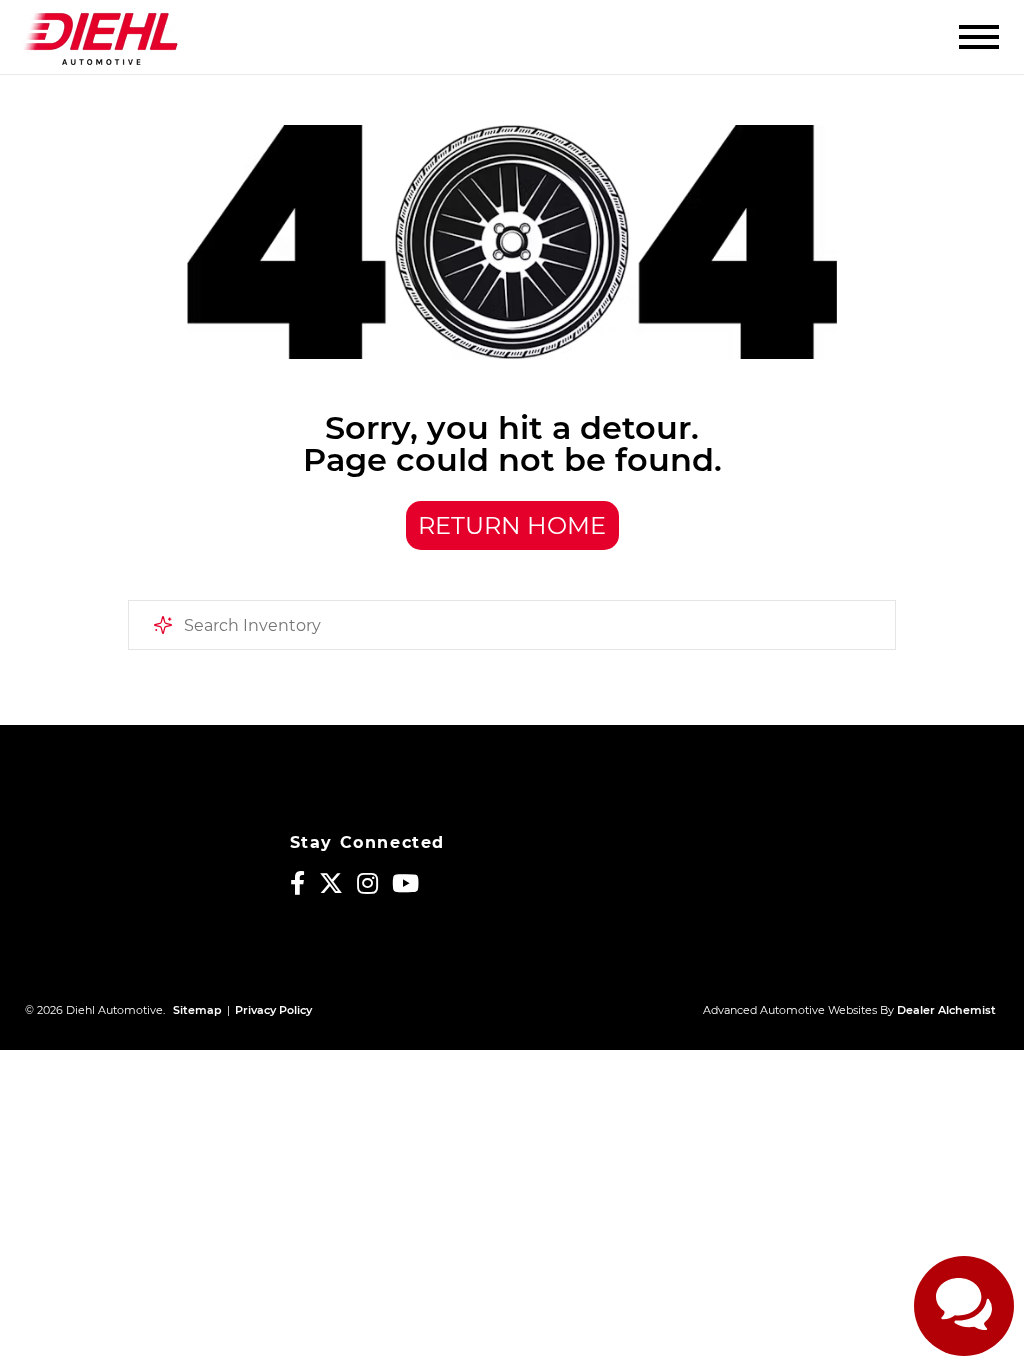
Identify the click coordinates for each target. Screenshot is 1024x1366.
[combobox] (512, 625)
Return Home (512, 525)
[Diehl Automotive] (100, 37)
